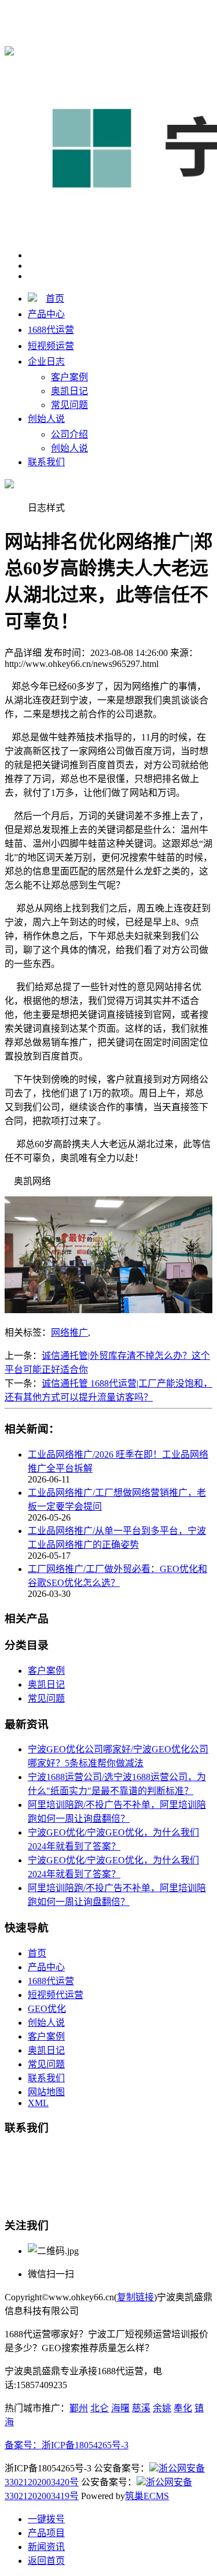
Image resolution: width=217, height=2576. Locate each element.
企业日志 (46, 362)
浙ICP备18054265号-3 (85, 2445)
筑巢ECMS (147, 2496)
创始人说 (46, 419)
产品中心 (46, 314)
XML (38, 2103)
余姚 (162, 2408)
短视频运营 (51, 346)
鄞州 (79, 2408)
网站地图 (46, 2092)
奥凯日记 (69, 391)
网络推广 (69, 1333)
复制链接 (135, 2297)
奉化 (183, 2408)
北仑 (100, 2408)
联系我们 (46, 462)
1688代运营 (51, 330)
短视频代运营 (56, 1995)
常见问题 (69, 405)
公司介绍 (69, 434)
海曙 (120, 2408)
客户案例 (69, 377)
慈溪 (141, 2408)
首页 (55, 299)
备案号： (23, 2445)
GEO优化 (47, 2009)
